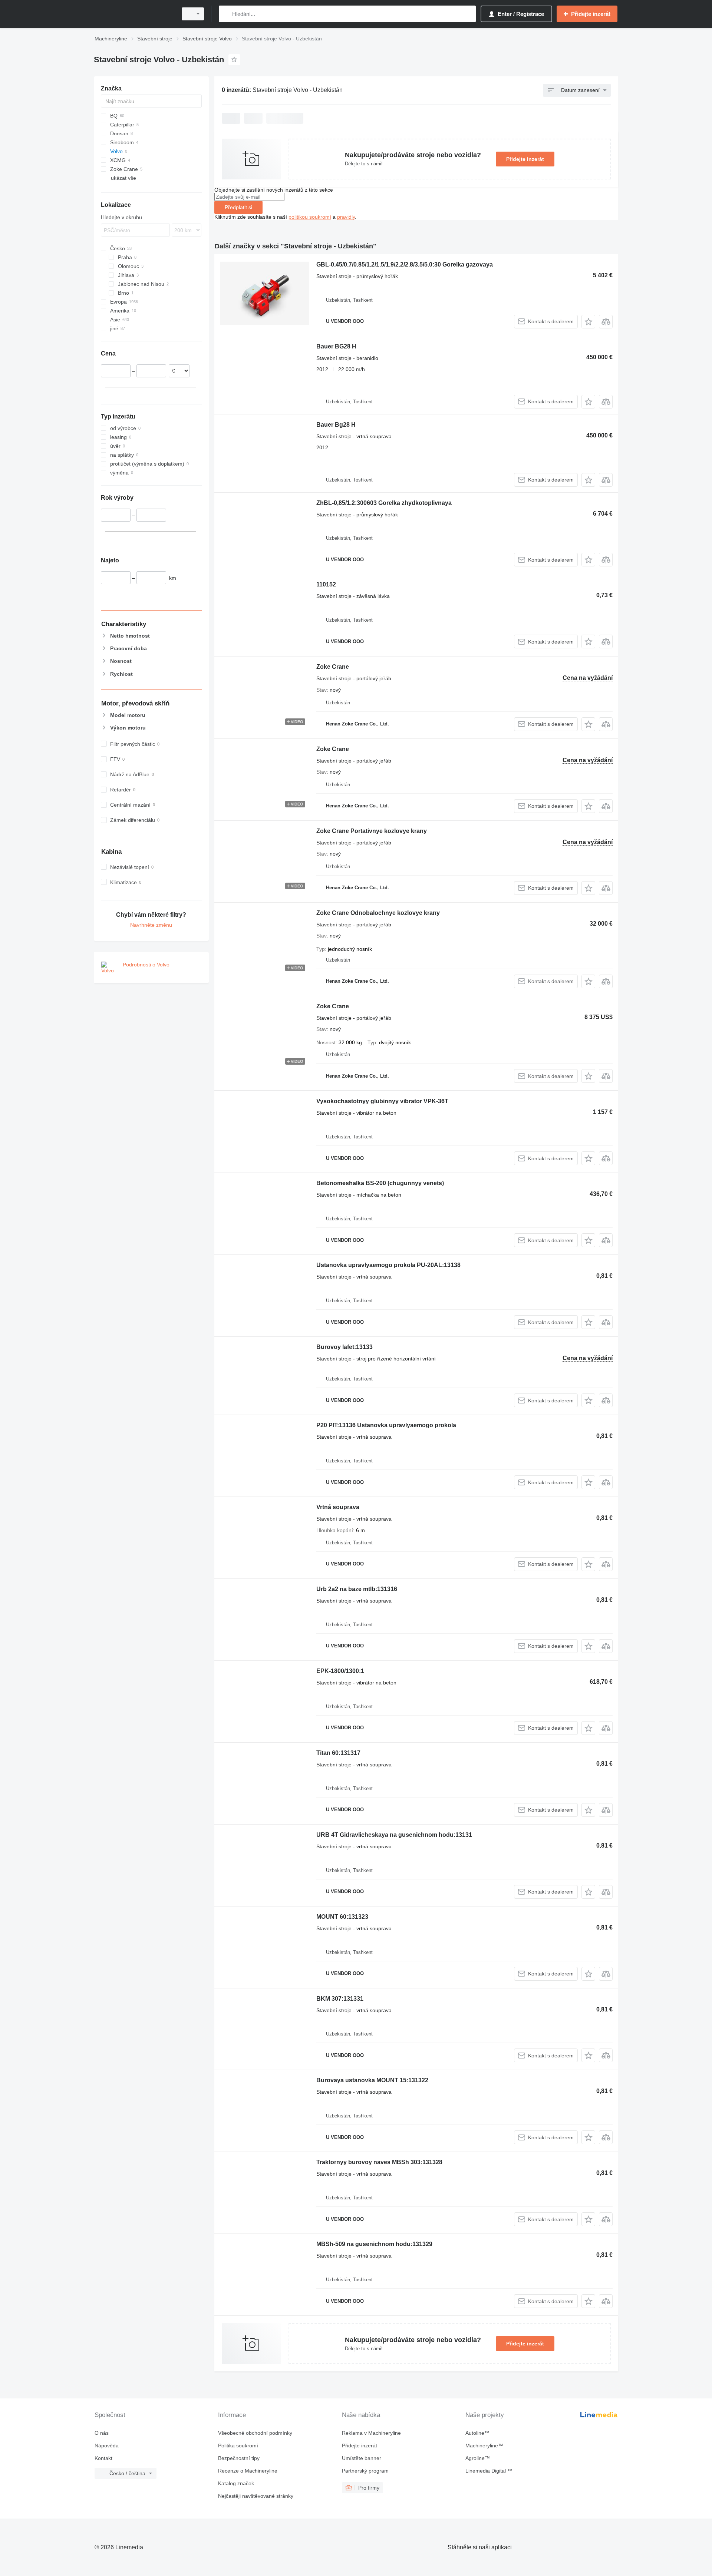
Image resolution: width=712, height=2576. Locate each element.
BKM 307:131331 (340, 1999)
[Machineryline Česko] (133, 14)
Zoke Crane (333, 667)
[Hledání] (226, 14)
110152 (326, 584)
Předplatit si (238, 207)
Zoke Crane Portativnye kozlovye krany (372, 831)
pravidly (346, 217)
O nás (102, 2433)
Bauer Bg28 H (336, 425)
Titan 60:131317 (338, 1753)
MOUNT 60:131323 (342, 1917)
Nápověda (107, 2446)
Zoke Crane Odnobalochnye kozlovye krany (378, 913)
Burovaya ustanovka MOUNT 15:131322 (372, 2080)
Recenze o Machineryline (248, 2471)
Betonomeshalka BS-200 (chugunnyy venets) (380, 1183)
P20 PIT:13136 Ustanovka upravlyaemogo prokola (386, 1425)
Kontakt (103, 2458)
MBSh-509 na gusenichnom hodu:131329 (374, 2244)
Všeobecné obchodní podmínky (255, 2433)
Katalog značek (236, 2483)
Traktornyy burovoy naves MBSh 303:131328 (379, 2162)
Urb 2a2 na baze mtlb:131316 (357, 1589)
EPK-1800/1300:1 (340, 1671)
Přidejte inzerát (525, 159)
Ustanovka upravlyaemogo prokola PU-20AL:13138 (388, 1265)
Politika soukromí (238, 2446)
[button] (588, 322)
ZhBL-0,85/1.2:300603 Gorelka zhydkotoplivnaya (384, 503)
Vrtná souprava (338, 1507)
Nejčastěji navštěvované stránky (256, 2496)
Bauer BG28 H (336, 346)
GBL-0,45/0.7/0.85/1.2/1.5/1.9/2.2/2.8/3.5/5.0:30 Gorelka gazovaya (405, 264)
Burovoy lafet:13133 (345, 1347)
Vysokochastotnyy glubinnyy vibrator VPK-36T (382, 1101)
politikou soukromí (310, 217)
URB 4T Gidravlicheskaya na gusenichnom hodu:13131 (394, 1835)
